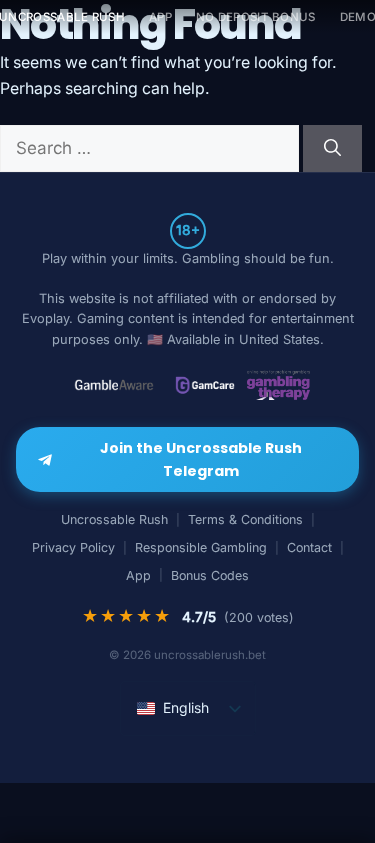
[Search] (332, 149)
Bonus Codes (210, 575)
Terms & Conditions (245, 519)
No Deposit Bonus (256, 17)
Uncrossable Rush (114, 519)
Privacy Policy (73, 547)
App (160, 17)
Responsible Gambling (201, 547)
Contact (309, 547)
